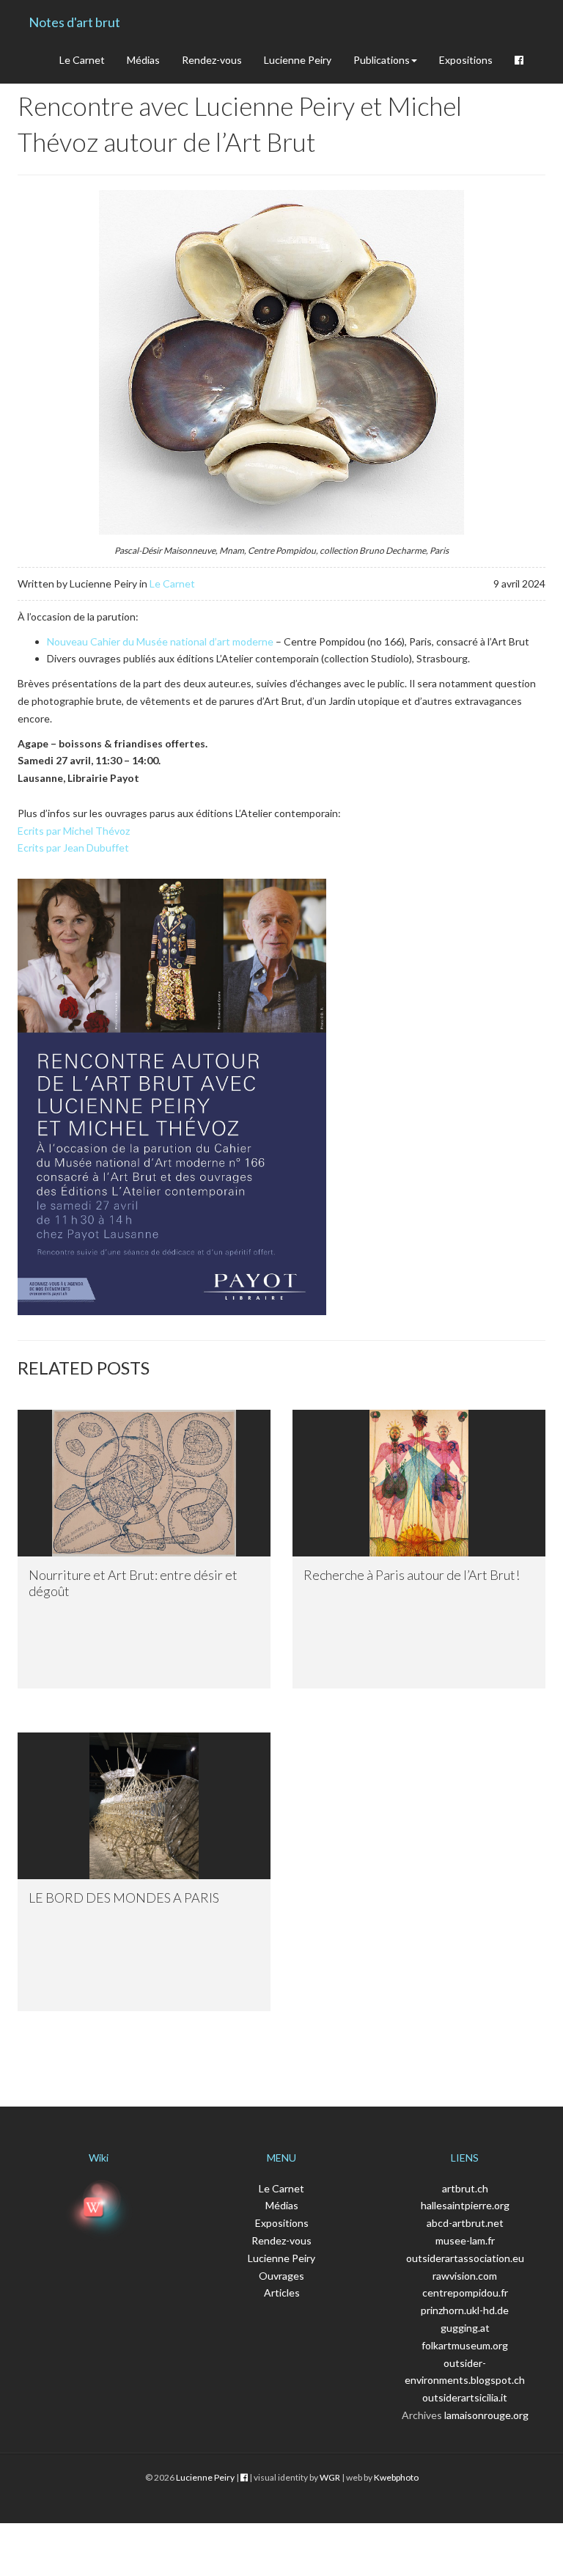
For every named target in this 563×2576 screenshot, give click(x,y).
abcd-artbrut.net (465, 2223)
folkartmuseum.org (465, 2345)
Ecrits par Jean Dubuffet (73, 848)
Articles (282, 2293)
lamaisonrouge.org (486, 2415)
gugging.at (465, 2328)
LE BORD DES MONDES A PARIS (124, 1898)
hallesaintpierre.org (465, 2205)
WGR (330, 2477)
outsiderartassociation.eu (465, 2258)
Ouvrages (281, 2276)
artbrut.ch (465, 2188)
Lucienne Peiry (298, 60)
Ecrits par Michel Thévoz (74, 831)
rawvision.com (465, 2276)
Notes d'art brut (74, 22)
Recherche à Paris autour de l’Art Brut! (412, 1575)
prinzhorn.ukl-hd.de (465, 2310)
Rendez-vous (212, 60)
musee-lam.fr (465, 2240)
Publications (382, 60)
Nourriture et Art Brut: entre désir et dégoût (133, 1583)
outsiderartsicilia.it (465, 2397)
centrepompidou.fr (465, 2293)
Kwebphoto (396, 2477)
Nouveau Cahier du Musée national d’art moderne (160, 641)
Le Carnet (82, 60)
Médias (143, 60)
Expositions (466, 60)
